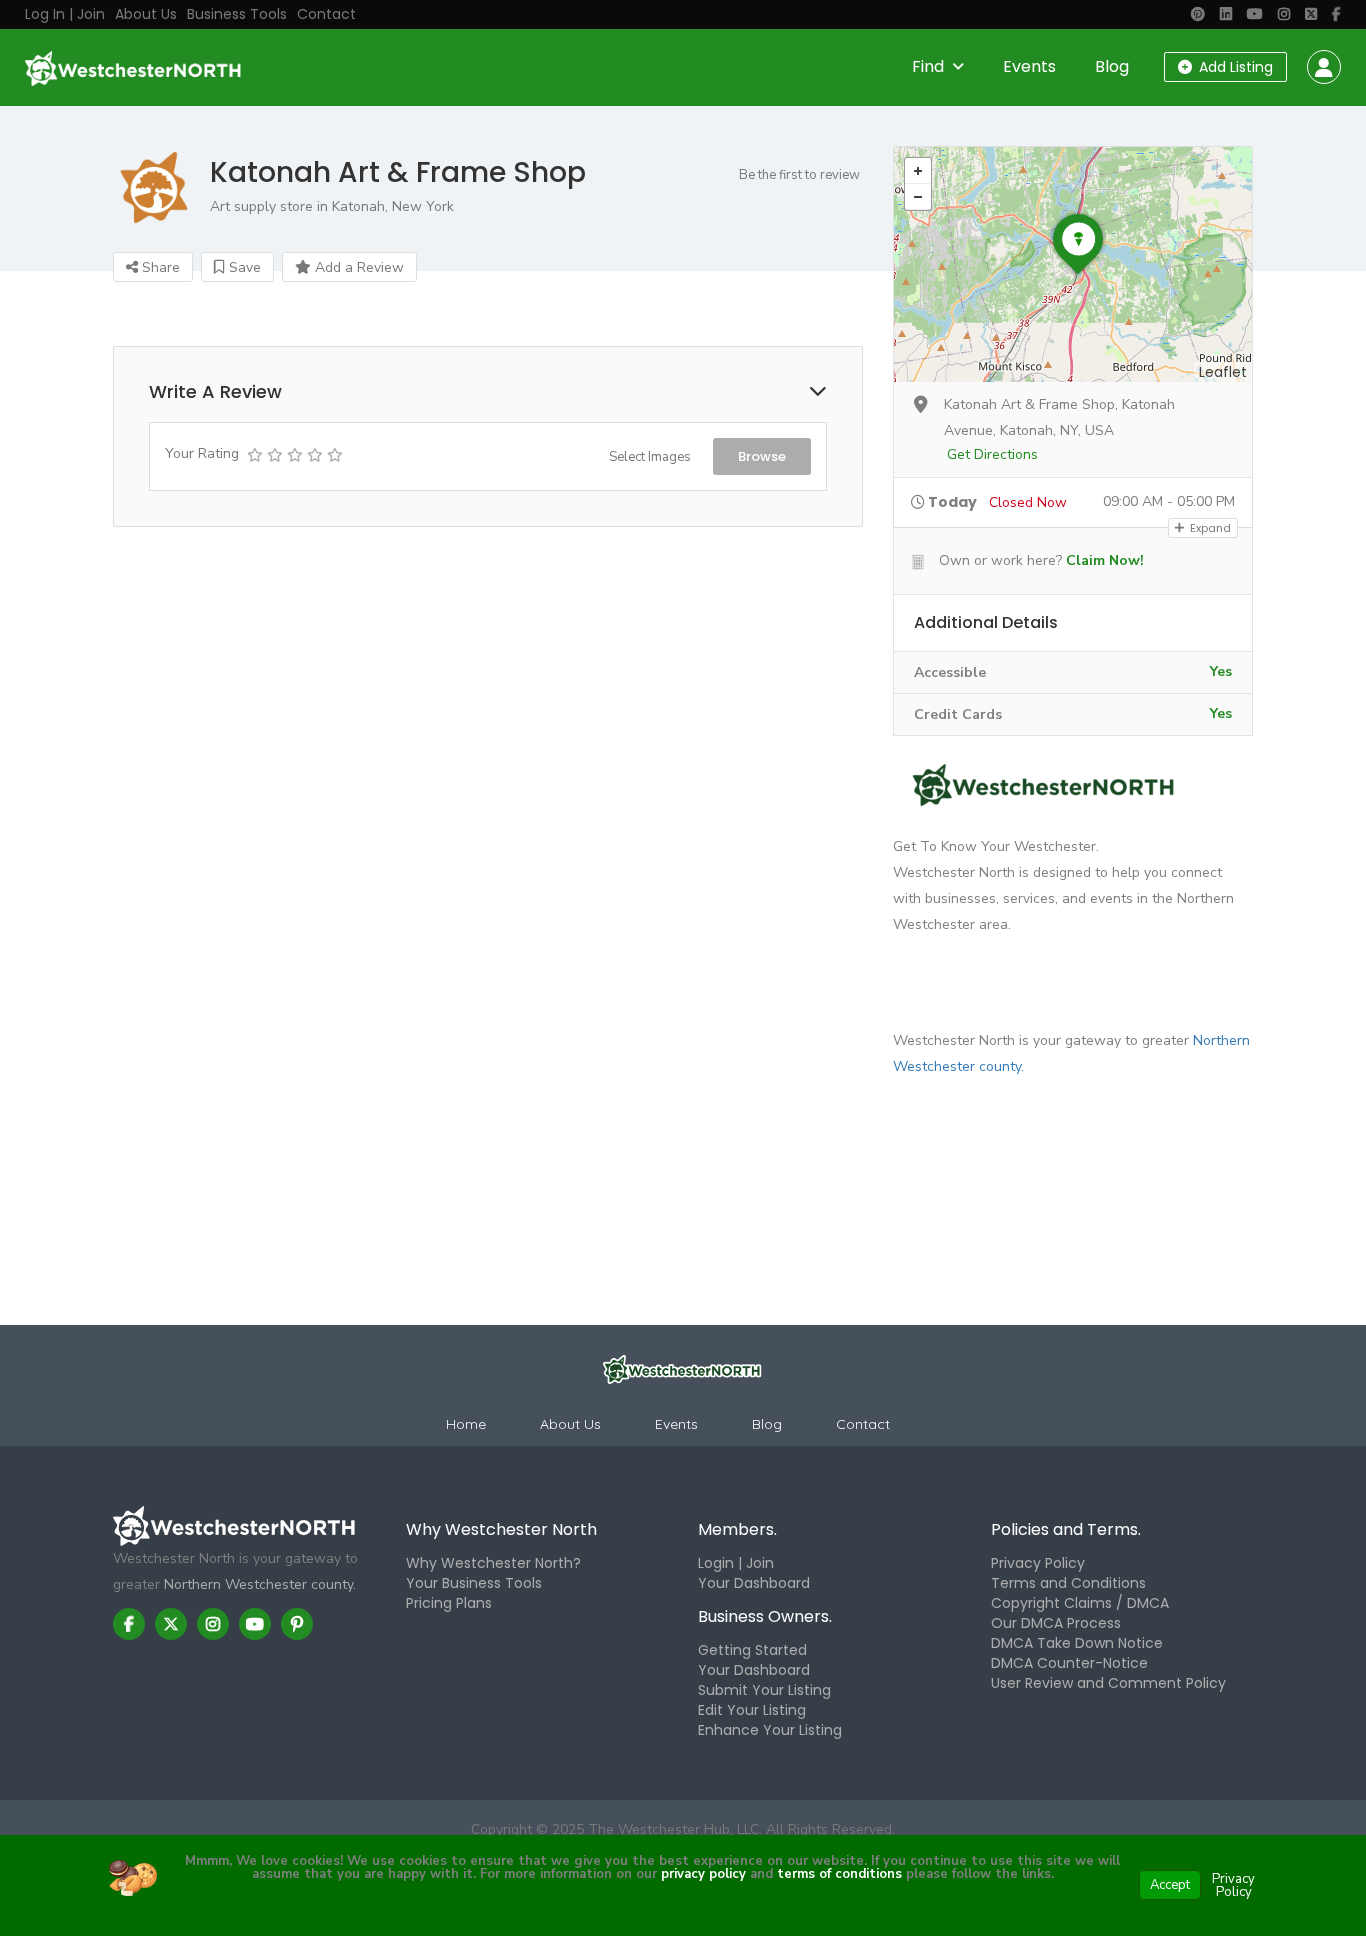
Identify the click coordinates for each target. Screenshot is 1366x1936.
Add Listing (1234, 67)
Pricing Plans (449, 1603)
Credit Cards (958, 714)
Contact (326, 14)
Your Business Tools (474, 1583)
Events (1029, 66)
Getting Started (752, 1650)
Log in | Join (65, 14)
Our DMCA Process (1056, 1623)
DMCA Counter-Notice (1069, 1663)
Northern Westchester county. (260, 1584)
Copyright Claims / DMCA (1080, 1603)
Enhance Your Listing (770, 1730)
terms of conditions (837, 1874)
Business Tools (237, 14)
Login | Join (736, 1563)
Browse (762, 456)
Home (466, 1424)
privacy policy (703, 1874)
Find (928, 66)
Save (243, 267)
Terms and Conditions (1068, 1583)
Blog (1112, 66)
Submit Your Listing (764, 1690)
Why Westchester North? (493, 1563)
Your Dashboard (754, 1583)
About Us (146, 14)
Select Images (650, 457)
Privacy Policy (1038, 1563)
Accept (1170, 1885)
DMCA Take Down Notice (1077, 1643)
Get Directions (992, 454)
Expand (1209, 528)
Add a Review (357, 267)
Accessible (950, 672)
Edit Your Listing (752, 1710)
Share (159, 267)
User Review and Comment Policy (1108, 1683)
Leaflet (1223, 372)
